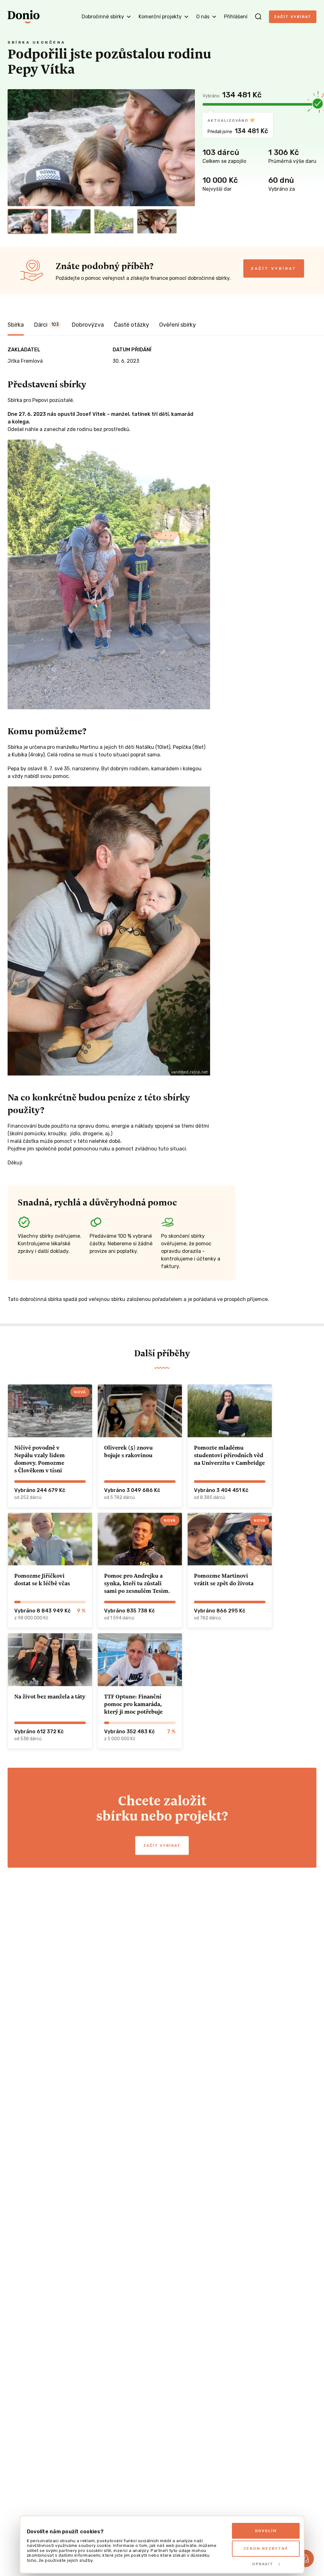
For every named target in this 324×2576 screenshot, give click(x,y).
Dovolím (266, 2531)
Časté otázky (131, 325)
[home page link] (24, 17)
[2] (71, 221)
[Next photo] (187, 148)
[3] (114, 221)
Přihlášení (236, 17)
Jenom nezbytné (266, 2548)
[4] (157, 221)
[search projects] (258, 17)
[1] (28, 221)
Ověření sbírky (178, 325)
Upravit (263, 2564)
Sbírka (16, 325)
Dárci (46, 325)
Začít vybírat (293, 17)
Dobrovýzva (88, 325)
